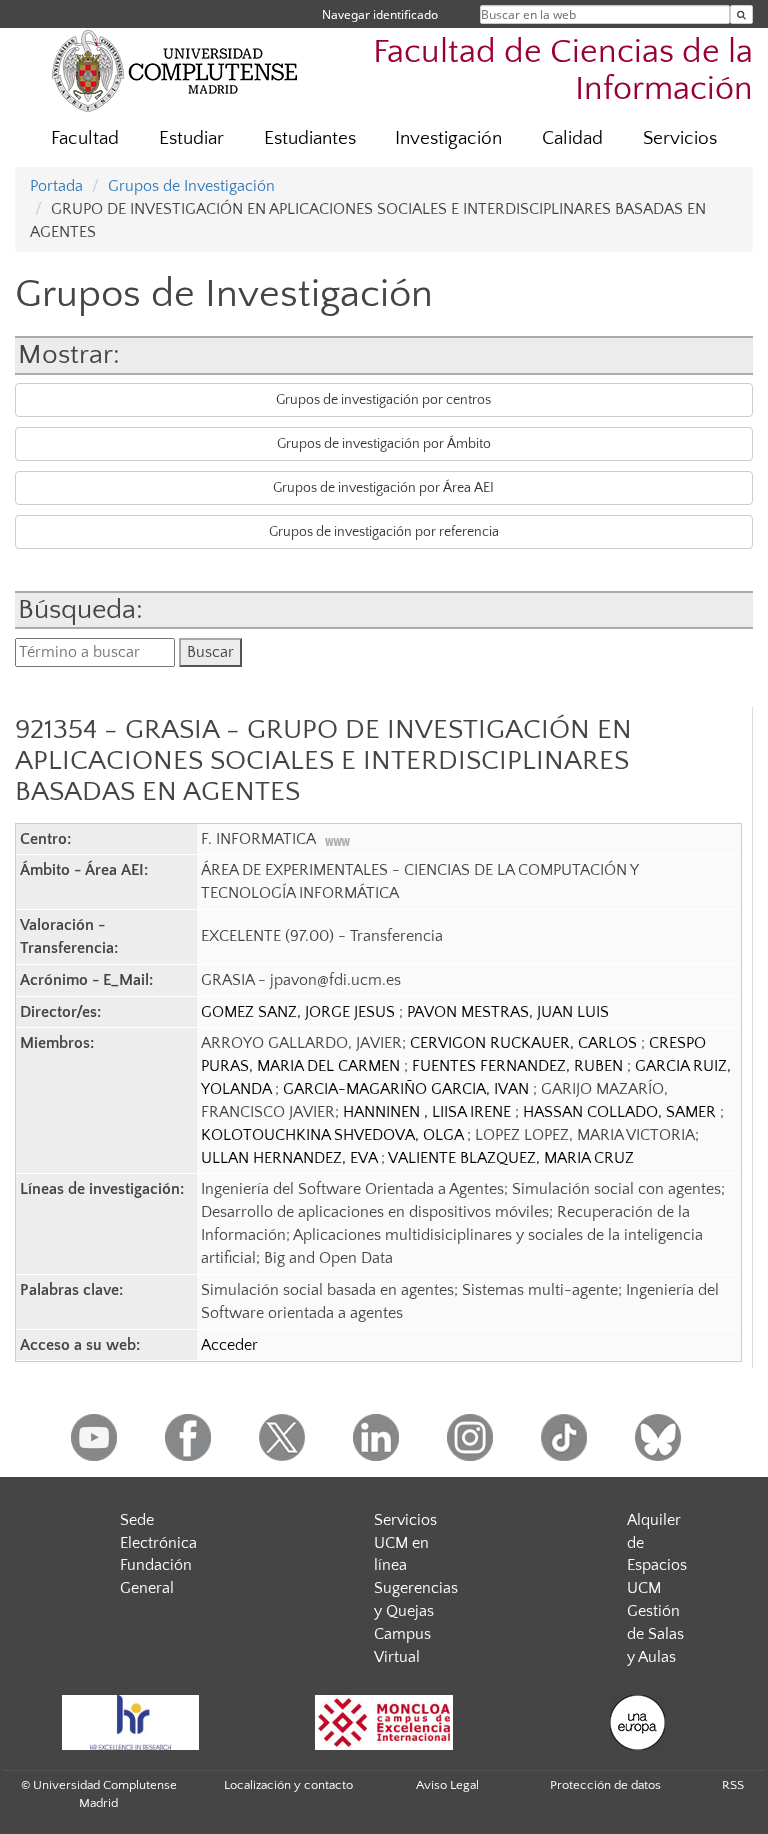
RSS (733, 1785)
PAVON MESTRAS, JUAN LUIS (508, 1012)
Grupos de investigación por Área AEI (383, 488)
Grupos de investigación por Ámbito (384, 444)
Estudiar (191, 138)
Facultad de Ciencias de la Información (563, 71)
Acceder (229, 1345)
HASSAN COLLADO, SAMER (621, 1112)
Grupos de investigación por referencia (384, 532)
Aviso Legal (447, 1785)
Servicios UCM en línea (405, 1543)
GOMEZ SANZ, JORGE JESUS (300, 1012)
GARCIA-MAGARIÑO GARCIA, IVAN (408, 1089)
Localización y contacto (288, 1785)
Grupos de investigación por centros (383, 400)
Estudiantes (310, 138)
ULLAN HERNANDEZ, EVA (291, 1158)
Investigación (448, 138)
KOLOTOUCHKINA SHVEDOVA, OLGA (334, 1135)
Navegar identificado (380, 14)
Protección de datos (605, 1785)
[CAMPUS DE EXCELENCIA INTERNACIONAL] (384, 1722)
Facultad (85, 138)
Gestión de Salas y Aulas (655, 1634)
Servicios (680, 138)
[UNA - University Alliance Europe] (638, 1722)
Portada (56, 186)
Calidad (572, 138)
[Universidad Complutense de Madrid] (175, 70)
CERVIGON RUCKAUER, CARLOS (525, 1043)
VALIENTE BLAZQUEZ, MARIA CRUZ (511, 1158)
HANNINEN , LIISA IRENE (429, 1112)
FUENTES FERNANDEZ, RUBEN (519, 1066)
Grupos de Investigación (191, 186)
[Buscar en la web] (741, 14)
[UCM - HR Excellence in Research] (130, 1722)
